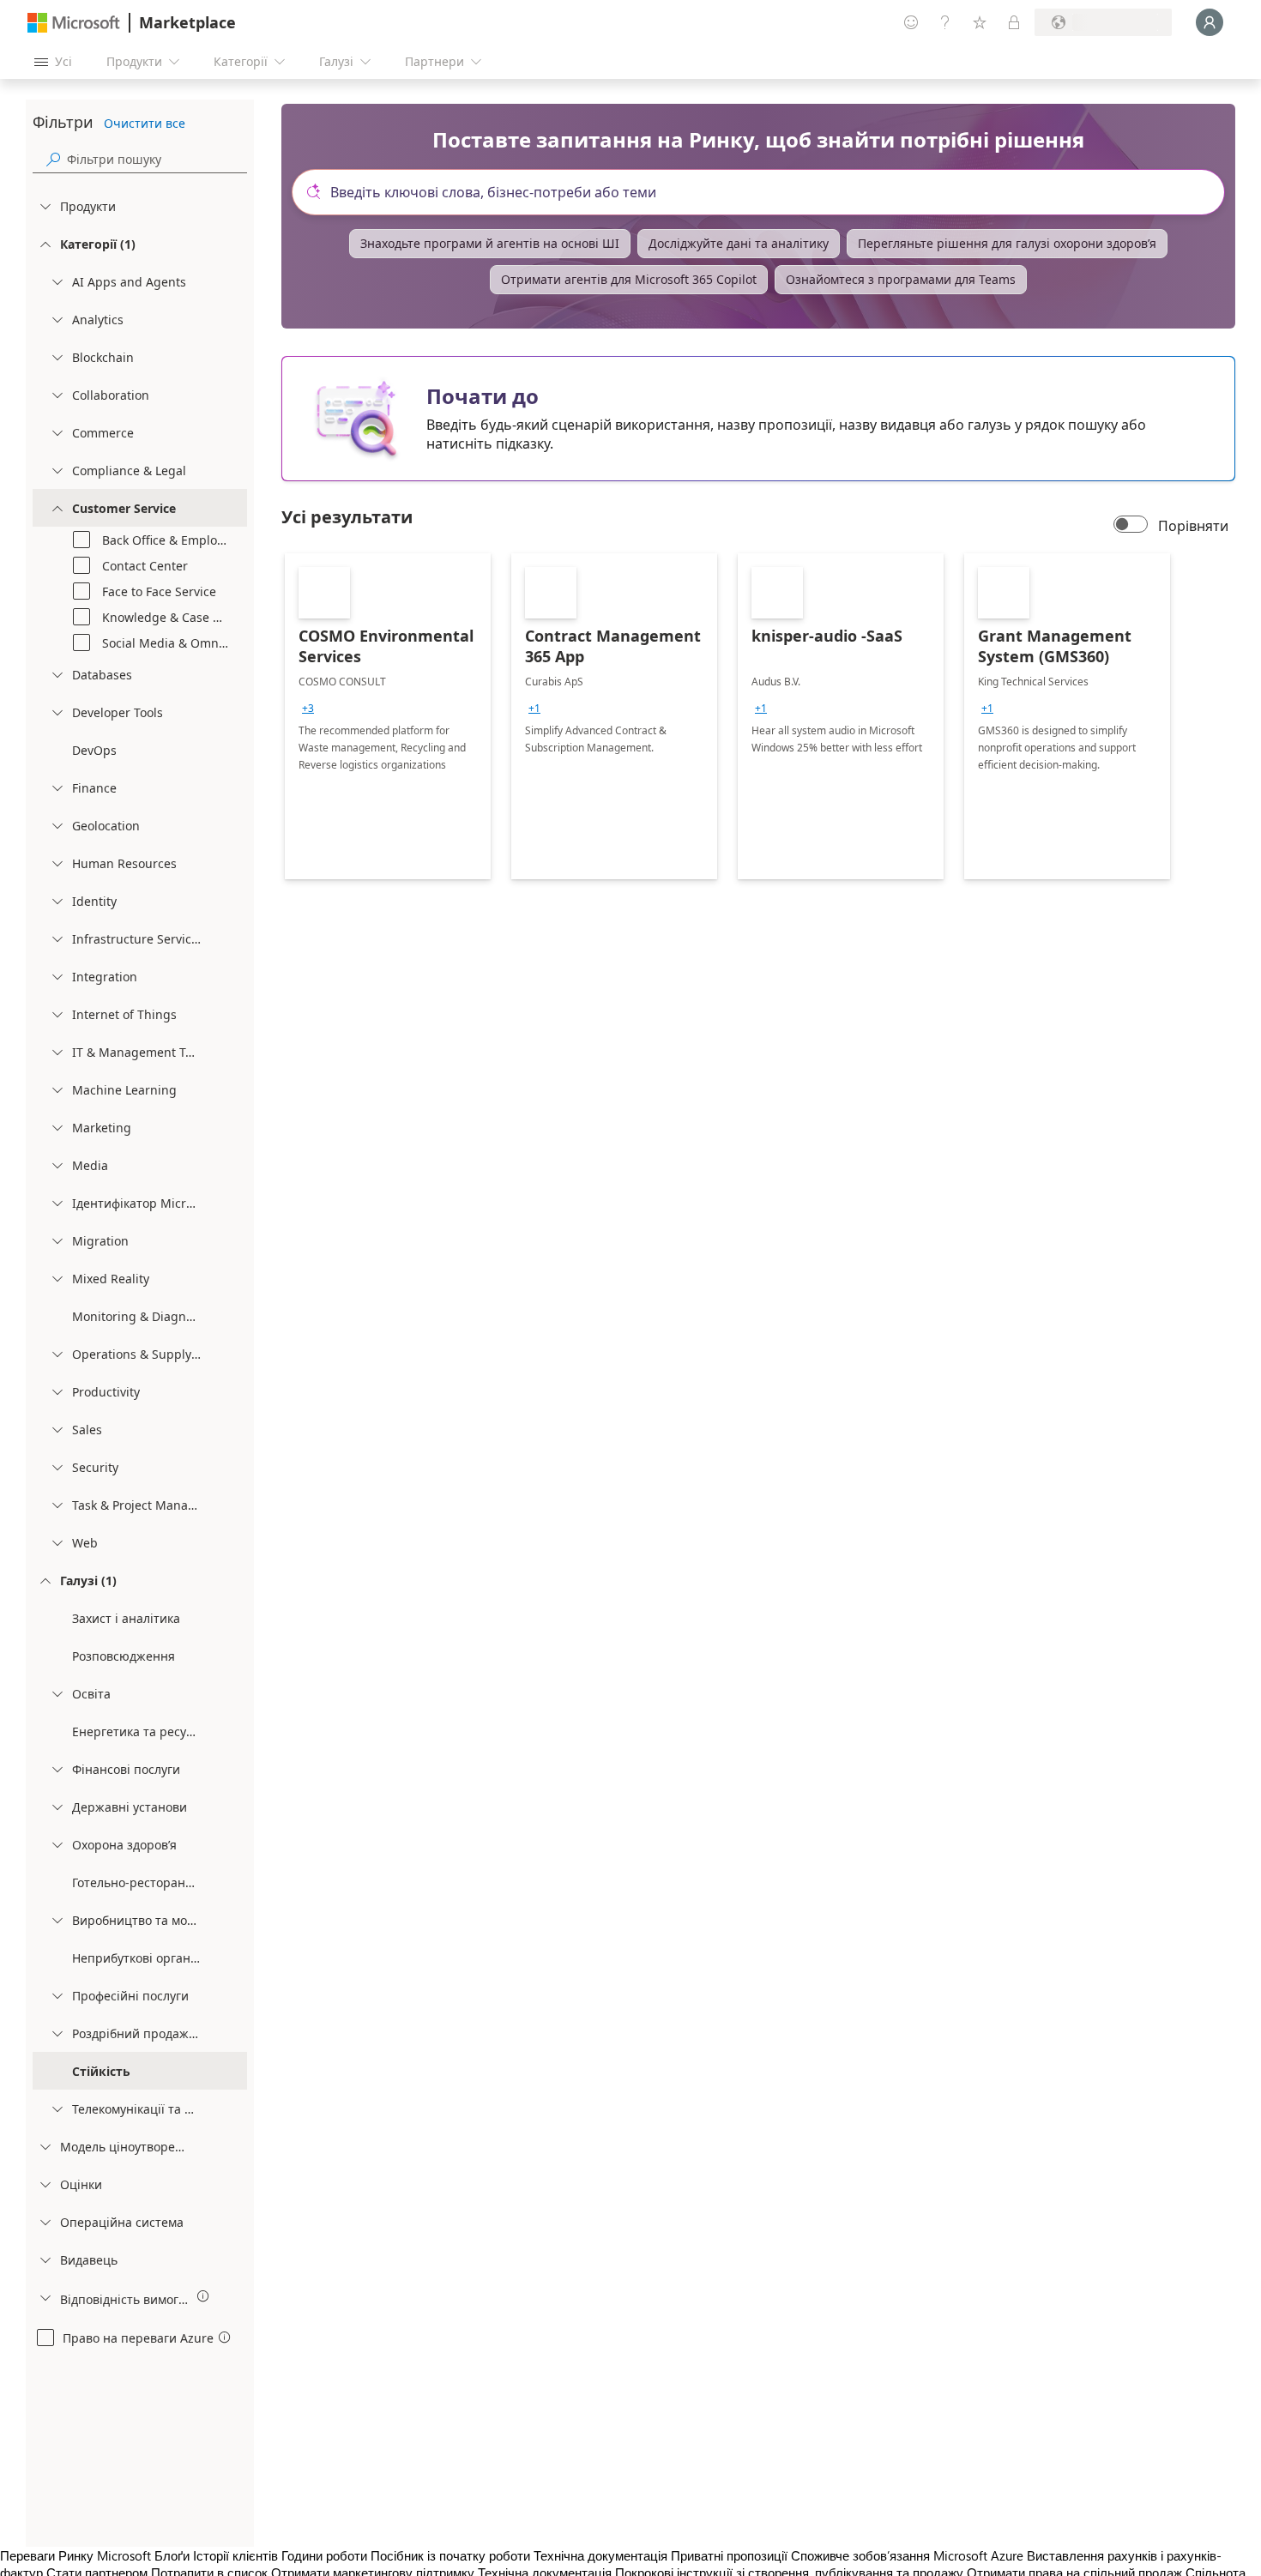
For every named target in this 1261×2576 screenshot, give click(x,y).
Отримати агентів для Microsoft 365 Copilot (629, 279)
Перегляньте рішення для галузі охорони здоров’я (1007, 243)
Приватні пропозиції (729, 2555)
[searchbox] (157, 159)
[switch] (1131, 526)
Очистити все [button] (145, 123)
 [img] (203, 2296)
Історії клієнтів (235, 2555)
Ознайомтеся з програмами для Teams (901, 279)
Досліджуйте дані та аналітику (739, 243)
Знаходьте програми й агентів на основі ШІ (490, 243)
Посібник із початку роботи (450, 2555)
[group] (308, 709)
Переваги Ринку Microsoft (75, 2555)
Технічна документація (600, 2555)
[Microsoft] (74, 23)
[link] (388, 716)
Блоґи (172, 2555)
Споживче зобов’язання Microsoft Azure (909, 2555)
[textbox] (765, 192)
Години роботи (324, 2555)
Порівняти (1193, 526)
